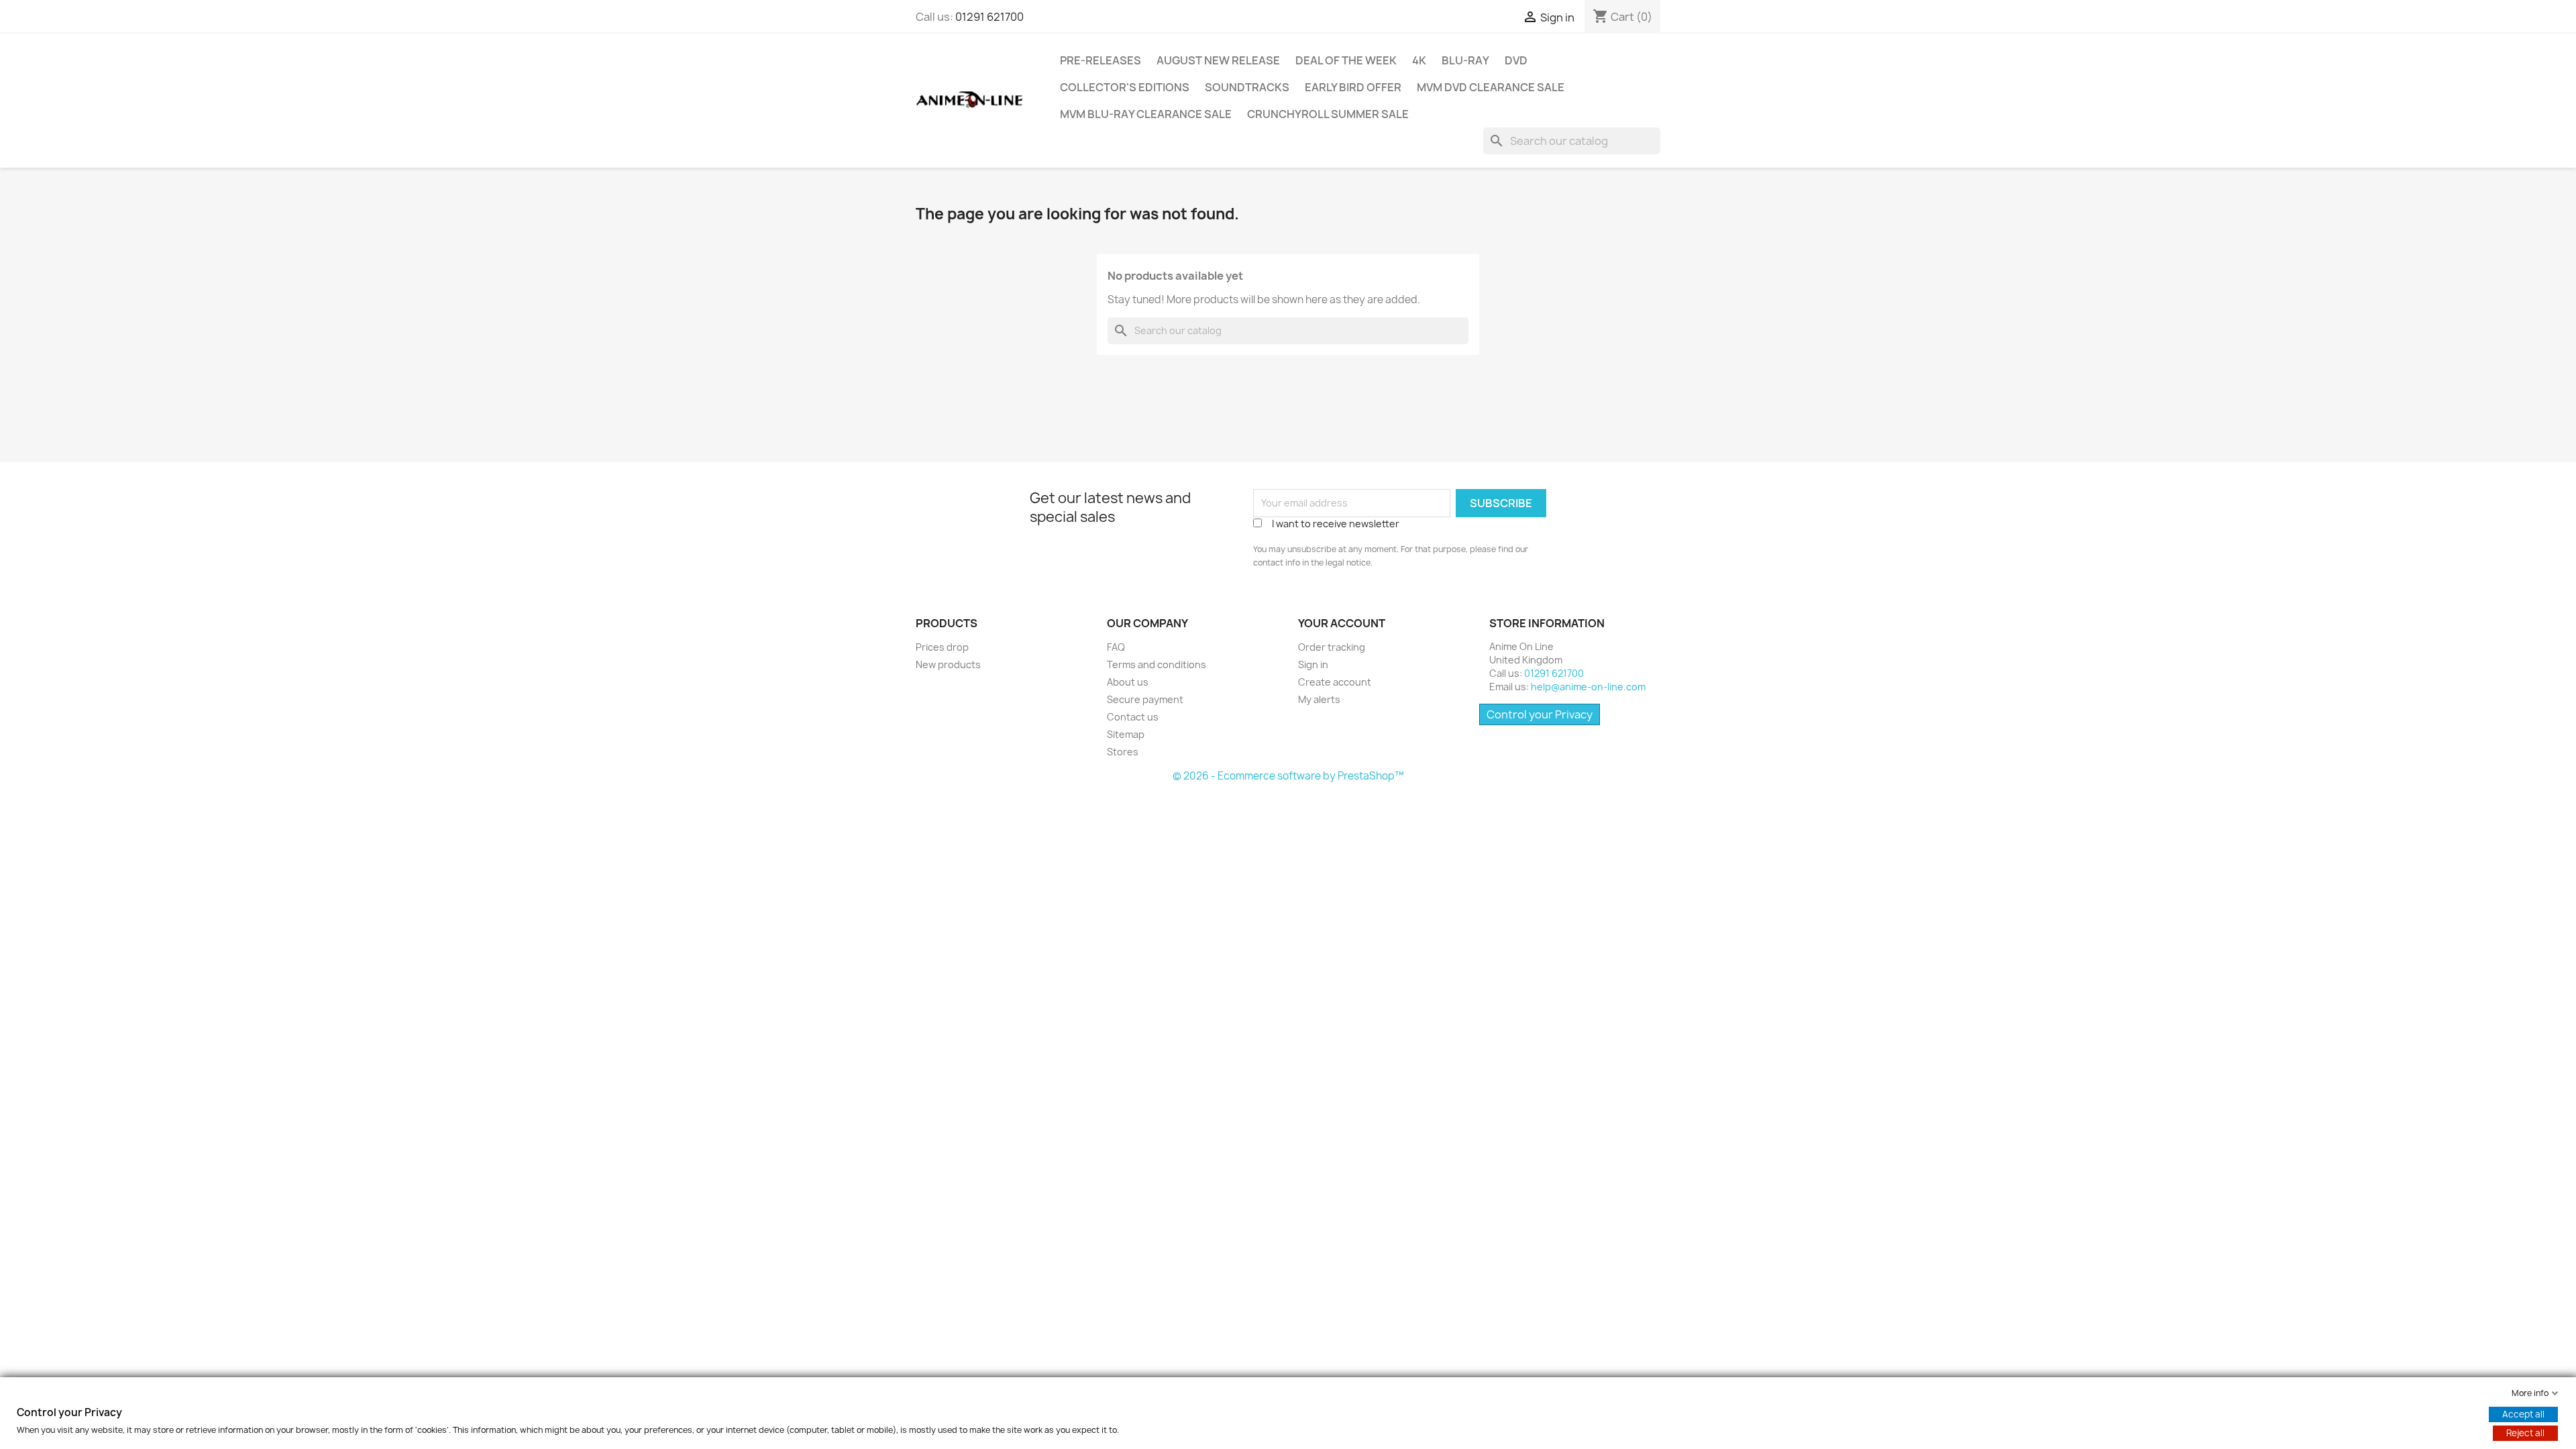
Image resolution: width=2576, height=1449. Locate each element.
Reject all (2525, 1433)
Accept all (2523, 1414)
